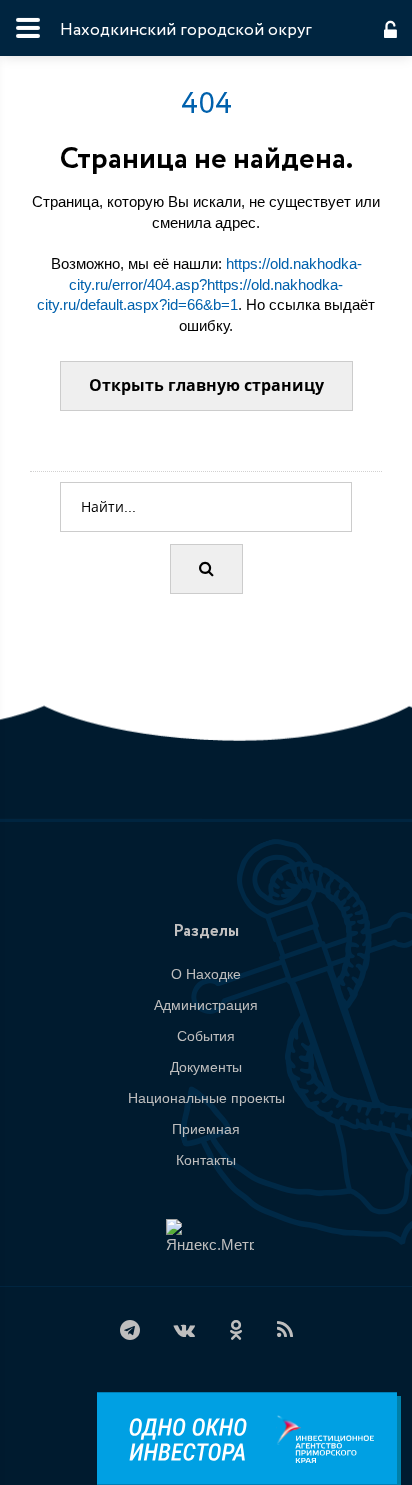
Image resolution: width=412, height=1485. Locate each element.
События (206, 1036)
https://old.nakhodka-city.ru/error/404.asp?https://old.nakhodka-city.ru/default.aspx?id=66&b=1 (199, 284)
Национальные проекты (206, 1098)
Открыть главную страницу (206, 385)
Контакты (206, 1160)
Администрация (206, 1005)
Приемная (206, 1129)
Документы (206, 1067)
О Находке (206, 974)
